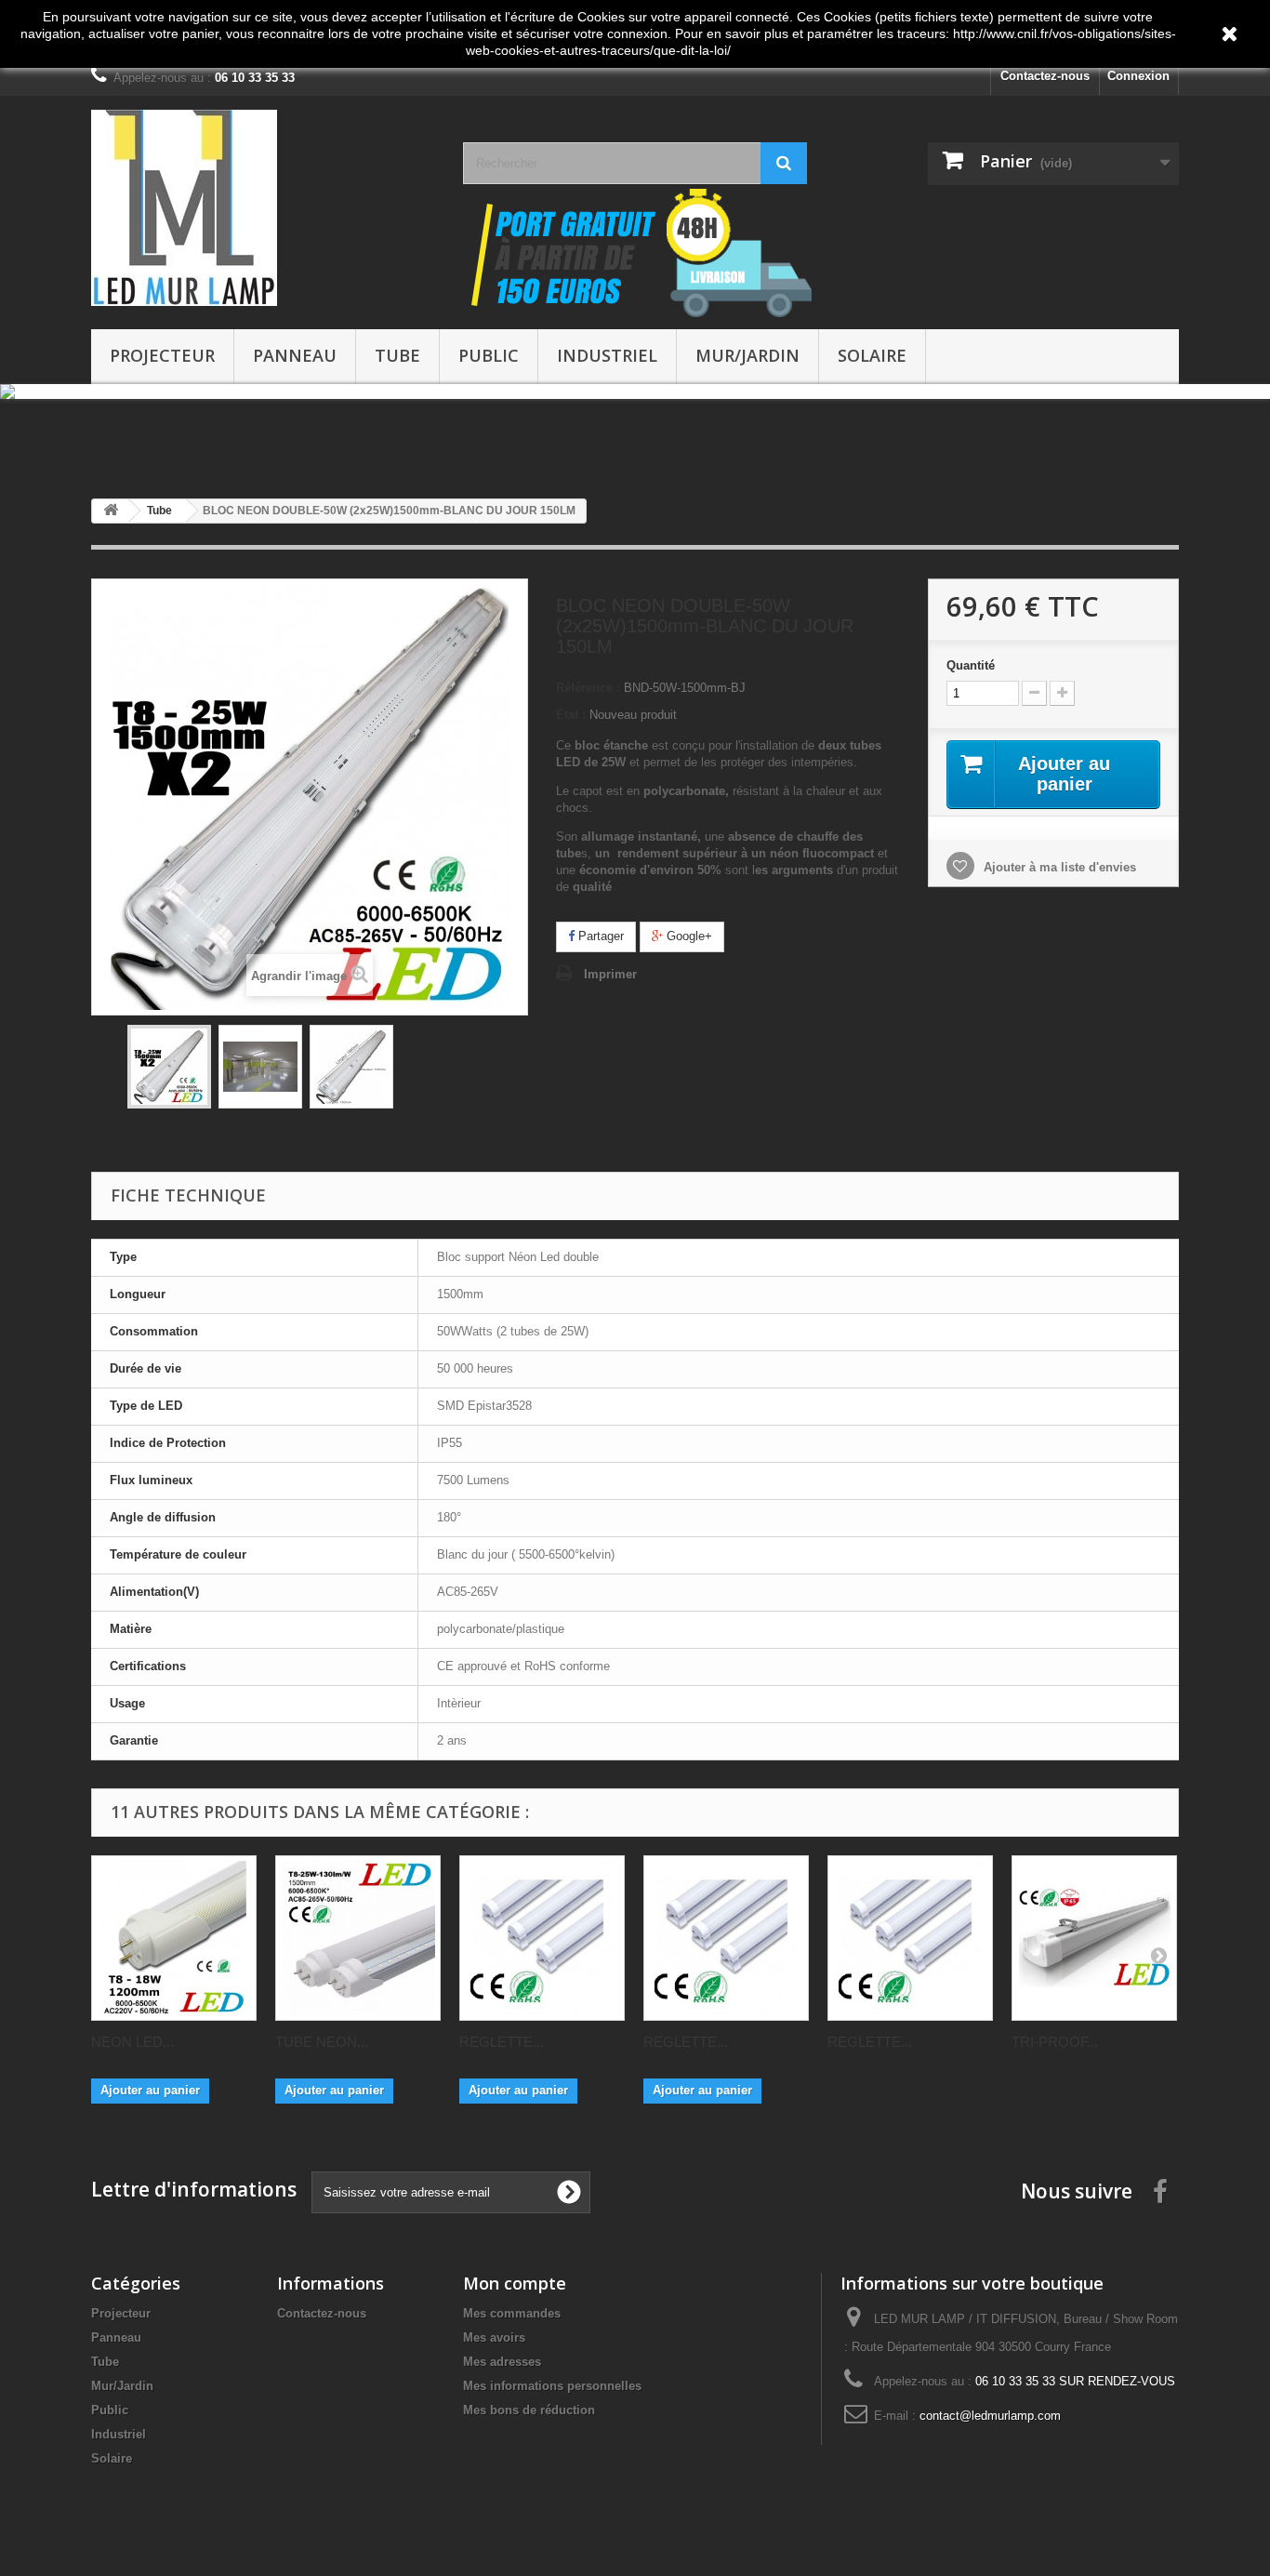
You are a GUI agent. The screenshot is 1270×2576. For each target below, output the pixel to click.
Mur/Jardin (747, 355)
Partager (599, 938)
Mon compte (515, 2285)
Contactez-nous (1045, 76)
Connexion (1138, 76)
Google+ (688, 938)
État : (571, 717)
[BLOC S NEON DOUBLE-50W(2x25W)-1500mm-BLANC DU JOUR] (169, 1069)
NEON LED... (132, 2044)
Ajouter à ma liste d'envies (1058, 869)
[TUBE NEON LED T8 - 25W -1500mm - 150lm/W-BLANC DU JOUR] (358, 1940)
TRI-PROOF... (1055, 2044)
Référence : (588, 690)
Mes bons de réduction (529, 2412)
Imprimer (610, 976)
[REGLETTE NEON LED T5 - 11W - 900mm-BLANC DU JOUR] (726, 1940)
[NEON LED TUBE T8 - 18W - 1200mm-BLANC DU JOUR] (174, 1940)
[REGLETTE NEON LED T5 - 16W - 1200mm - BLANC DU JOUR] (910, 1940)
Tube (397, 355)
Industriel (607, 355)
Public (489, 355)
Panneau (295, 355)
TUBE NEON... (322, 2044)
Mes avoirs (494, 2339)
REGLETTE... (502, 2044)
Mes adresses (502, 2364)
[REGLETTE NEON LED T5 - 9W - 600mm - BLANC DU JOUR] (542, 1940)
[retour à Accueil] (111, 513)
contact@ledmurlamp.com (990, 2417)
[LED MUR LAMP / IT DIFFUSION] (263, 208)
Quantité (971, 667)
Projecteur (162, 355)
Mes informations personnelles (552, 2388)
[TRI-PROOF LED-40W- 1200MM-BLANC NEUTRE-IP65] (1094, 1940)
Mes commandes (512, 2315)
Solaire (872, 355)
